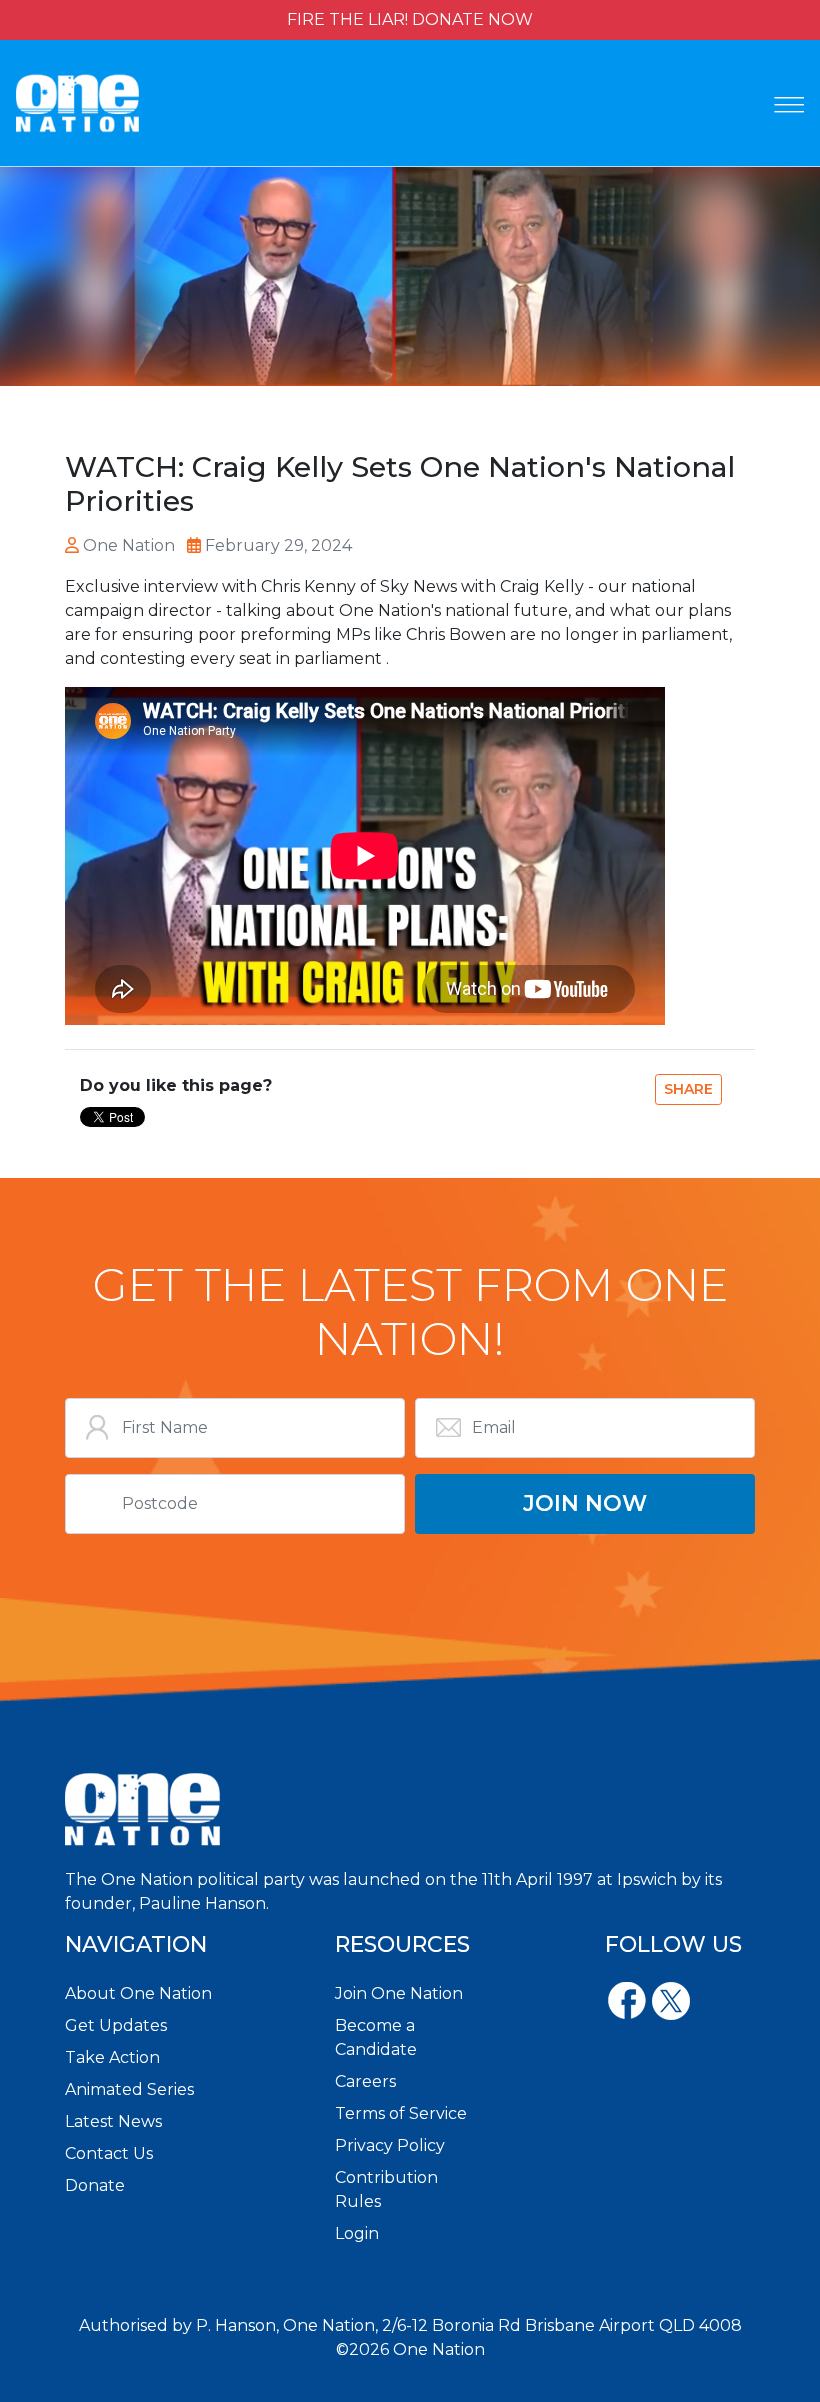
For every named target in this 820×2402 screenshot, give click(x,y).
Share (688, 1089)
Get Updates (116, 2025)
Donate (95, 2185)
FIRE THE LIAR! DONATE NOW (410, 19)
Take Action (112, 2057)
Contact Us (109, 2153)
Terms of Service (401, 2113)
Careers (365, 2081)
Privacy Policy (390, 2145)
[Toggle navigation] (789, 105)
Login (357, 2233)
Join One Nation (399, 1993)
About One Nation (138, 1993)
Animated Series (129, 2089)
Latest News (113, 2121)
